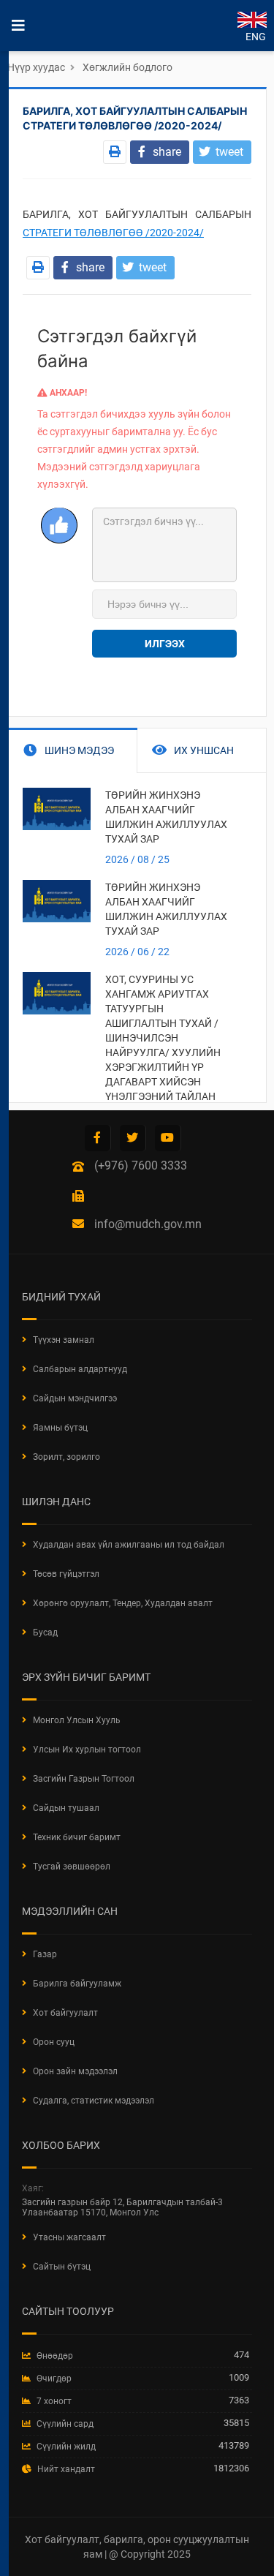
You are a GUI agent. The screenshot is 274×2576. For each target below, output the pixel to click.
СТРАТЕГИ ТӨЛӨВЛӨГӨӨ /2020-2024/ (113, 233)
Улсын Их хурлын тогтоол (87, 1750)
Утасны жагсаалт (69, 2237)
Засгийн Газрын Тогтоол (84, 1779)
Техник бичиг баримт (77, 1837)
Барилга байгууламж (77, 1984)
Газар (45, 1954)
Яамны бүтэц (60, 1428)
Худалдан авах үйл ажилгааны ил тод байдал (129, 1545)
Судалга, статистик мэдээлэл (94, 2101)
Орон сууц (54, 2042)
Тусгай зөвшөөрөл (72, 1867)
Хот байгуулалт (65, 2013)
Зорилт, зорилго (66, 1457)
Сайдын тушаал (66, 1808)
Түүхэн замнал (64, 1340)
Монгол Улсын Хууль (77, 1720)
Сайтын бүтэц (62, 2267)
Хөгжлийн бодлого (128, 67)
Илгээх (165, 644)
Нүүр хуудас (36, 67)
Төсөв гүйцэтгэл (66, 1574)
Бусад (45, 1632)
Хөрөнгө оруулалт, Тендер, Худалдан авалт (123, 1603)
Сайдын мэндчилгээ (75, 1398)
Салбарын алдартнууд (80, 1369)
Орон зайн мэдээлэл (75, 2071)
